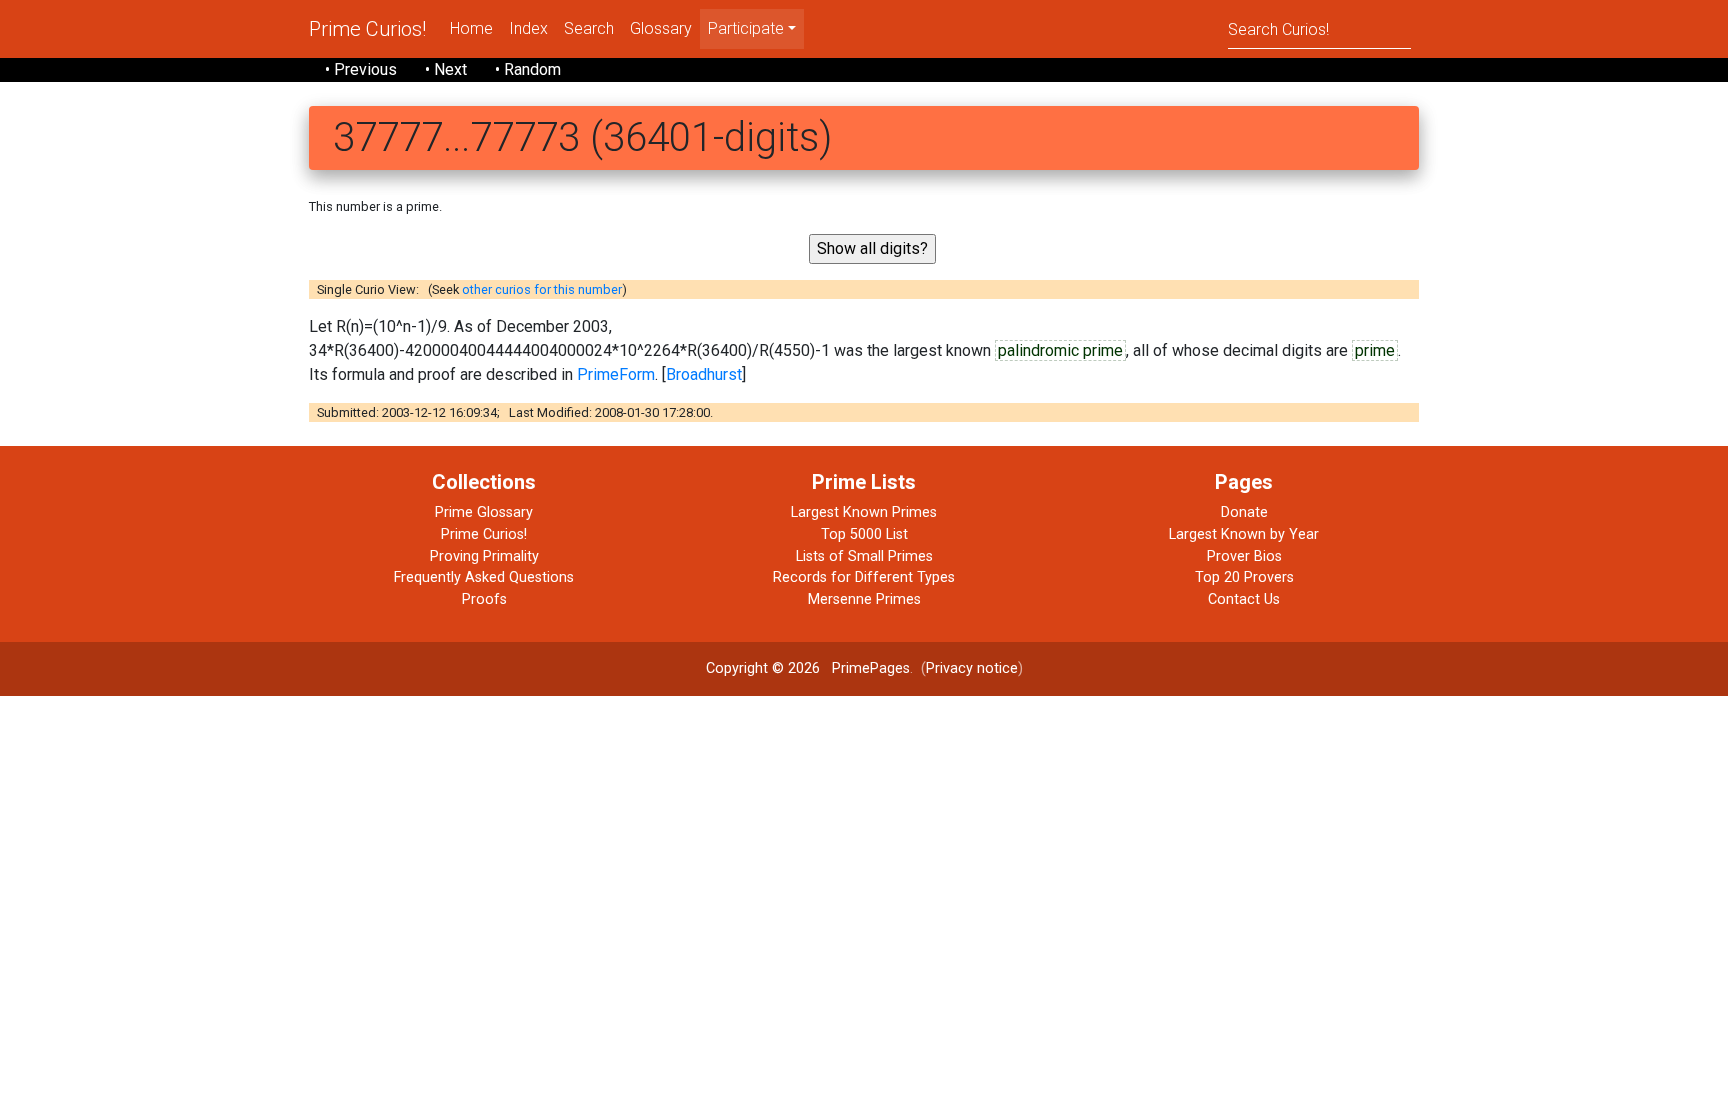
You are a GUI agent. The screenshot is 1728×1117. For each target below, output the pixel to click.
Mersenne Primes (864, 599)
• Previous (361, 69)
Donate (1244, 512)
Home (471, 28)
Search (589, 28)
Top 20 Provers (1244, 577)
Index (528, 28)
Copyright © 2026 (763, 668)
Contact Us (1244, 599)
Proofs (484, 599)
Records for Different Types (864, 577)
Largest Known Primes (864, 512)
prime (1375, 350)
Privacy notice (972, 668)
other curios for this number (542, 289)
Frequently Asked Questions (484, 577)
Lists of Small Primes (864, 556)
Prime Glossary (484, 512)
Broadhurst (704, 374)
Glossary (661, 28)
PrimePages (871, 668)
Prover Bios (1244, 556)
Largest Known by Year (1244, 534)
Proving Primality (484, 556)
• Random (528, 69)
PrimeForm (616, 374)
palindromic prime (1060, 350)
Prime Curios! (367, 29)
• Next (446, 69)
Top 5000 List (864, 534)
